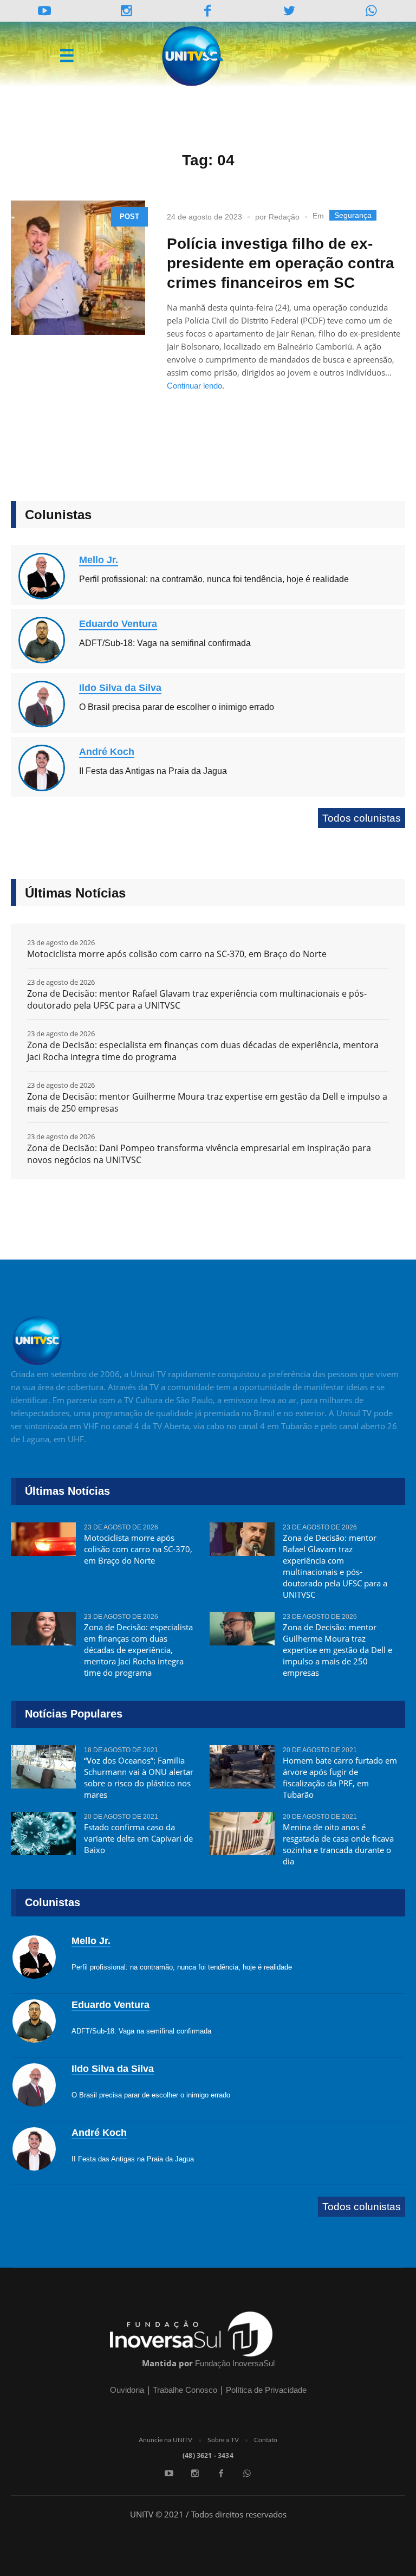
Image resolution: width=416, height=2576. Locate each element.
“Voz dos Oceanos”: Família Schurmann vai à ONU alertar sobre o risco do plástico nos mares (139, 1777)
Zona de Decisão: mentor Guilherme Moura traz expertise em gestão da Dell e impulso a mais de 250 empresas (207, 1102)
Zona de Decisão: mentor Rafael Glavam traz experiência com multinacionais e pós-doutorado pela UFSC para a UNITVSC (197, 999)
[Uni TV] (192, 56)
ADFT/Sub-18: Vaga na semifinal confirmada (165, 643)
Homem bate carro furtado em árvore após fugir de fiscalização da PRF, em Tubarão (340, 1777)
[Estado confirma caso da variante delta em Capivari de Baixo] (43, 1833)
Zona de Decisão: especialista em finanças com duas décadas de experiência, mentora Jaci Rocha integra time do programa (203, 1051)
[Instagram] (126, 11)
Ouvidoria (127, 2390)
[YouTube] (45, 11)
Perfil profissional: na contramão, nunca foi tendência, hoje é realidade (214, 579)
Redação (284, 217)
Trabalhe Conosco (185, 2390)
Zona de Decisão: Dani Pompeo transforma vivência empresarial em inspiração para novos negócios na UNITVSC (199, 1154)
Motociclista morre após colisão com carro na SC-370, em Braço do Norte (177, 954)
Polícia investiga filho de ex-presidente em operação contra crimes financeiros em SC (281, 263)
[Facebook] (221, 2474)
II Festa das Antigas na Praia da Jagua (153, 771)
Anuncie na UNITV (165, 2440)
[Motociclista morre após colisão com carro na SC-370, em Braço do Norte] (43, 1544)
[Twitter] (290, 11)
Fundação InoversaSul (235, 2363)
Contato (266, 2440)
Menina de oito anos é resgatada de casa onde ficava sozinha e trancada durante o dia (338, 1844)
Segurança (353, 215)
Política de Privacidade (266, 2390)
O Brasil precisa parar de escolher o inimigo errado (177, 707)
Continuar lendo (194, 386)
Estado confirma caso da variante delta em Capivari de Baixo (138, 1838)
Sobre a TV (223, 2440)
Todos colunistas (362, 818)
